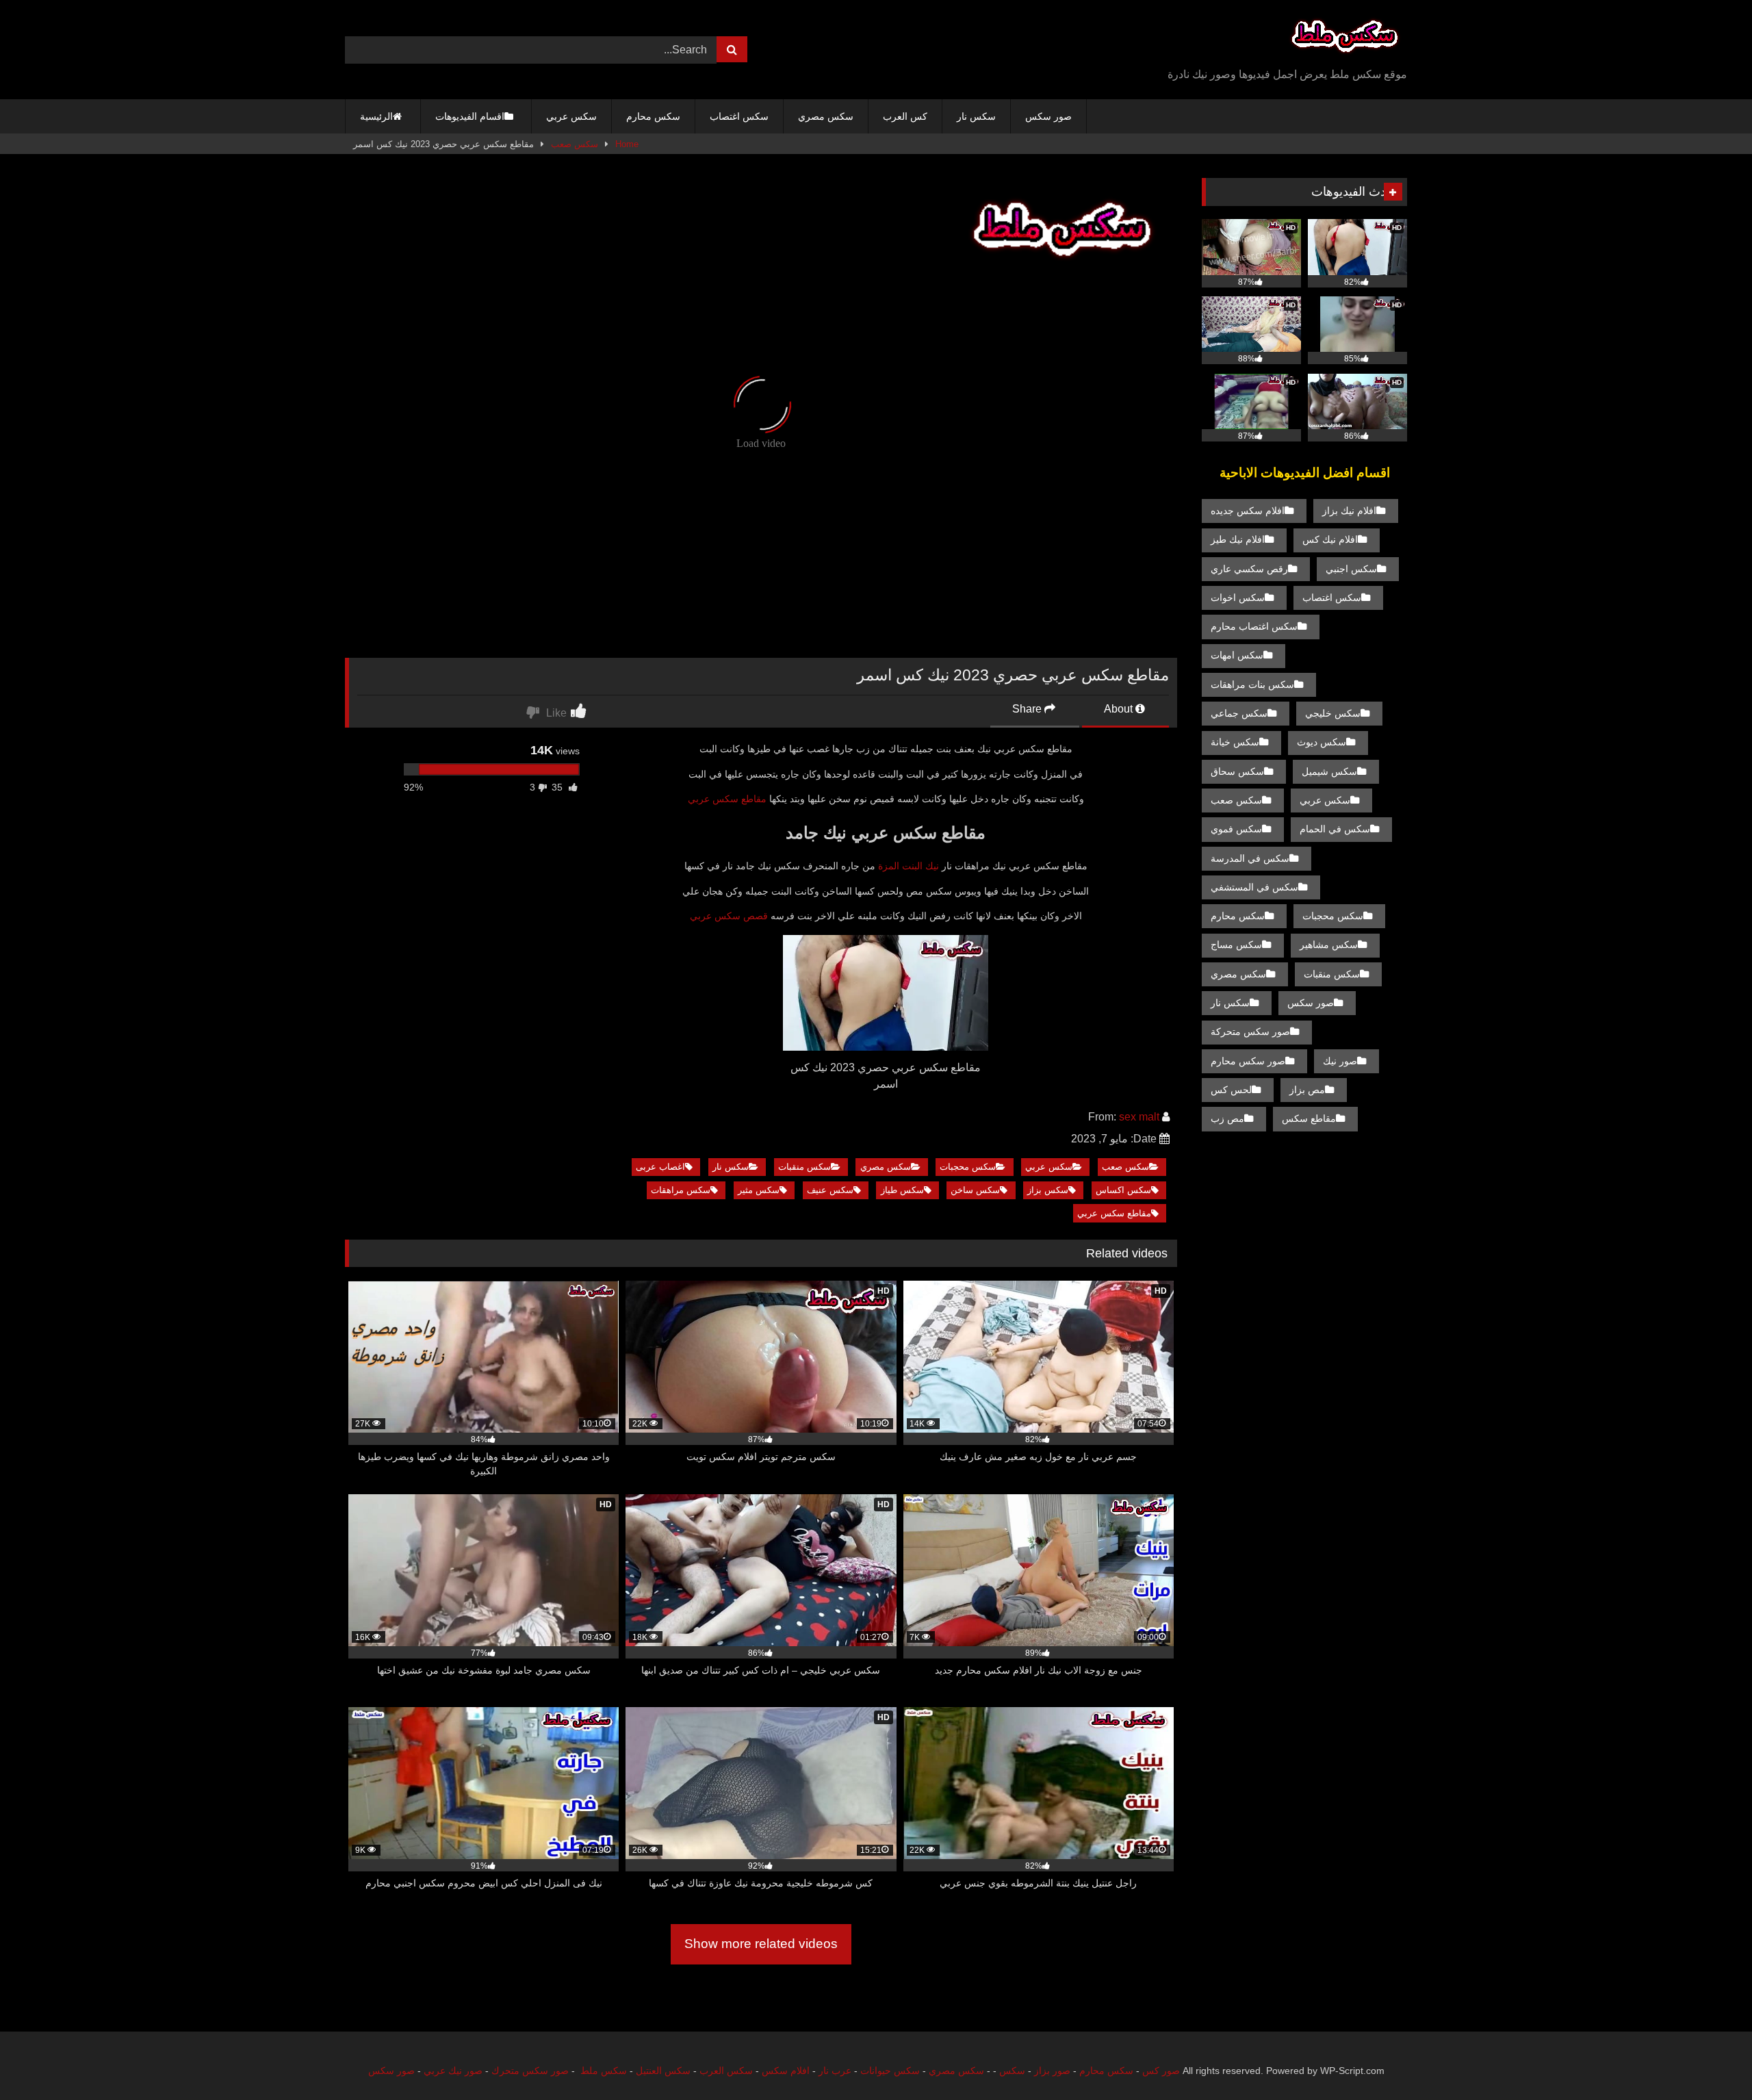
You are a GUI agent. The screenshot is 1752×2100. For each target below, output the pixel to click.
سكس (1012, 2071)
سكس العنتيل (663, 2071)
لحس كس (1231, 1090)
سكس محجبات (968, 1167)
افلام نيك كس (1330, 539)
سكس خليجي (1333, 713)
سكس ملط (604, 2071)
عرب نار (835, 2071)
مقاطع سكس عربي (727, 799)
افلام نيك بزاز (1349, 511)
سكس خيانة (1235, 742)
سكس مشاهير (1329, 945)
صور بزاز (1052, 2071)
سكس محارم (653, 116)
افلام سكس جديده (1248, 511)
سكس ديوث (1322, 742)
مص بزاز (1307, 1090)
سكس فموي (1236, 829)
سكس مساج (1236, 945)
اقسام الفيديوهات (470, 116)
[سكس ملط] (1345, 39)
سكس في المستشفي (1254, 887)
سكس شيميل (1329, 771)
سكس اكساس (1123, 1190)
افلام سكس (786, 2071)
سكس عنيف (830, 1190)
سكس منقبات (804, 1167)
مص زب (1227, 1118)
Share (1028, 709)
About (1120, 709)
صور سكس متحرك (530, 2071)
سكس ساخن (975, 1190)
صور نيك (1340, 1061)
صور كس (1161, 2071)
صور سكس (1048, 116)
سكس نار (976, 116)
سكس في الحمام (1335, 829)
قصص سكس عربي (729, 916)
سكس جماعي (1239, 713)
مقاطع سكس (1309, 1118)
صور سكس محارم (1248, 1061)
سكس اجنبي (1351, 569)
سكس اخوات (1238, 598)
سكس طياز (902, 1190)
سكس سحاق (1237, 771)
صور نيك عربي (453, 2071)
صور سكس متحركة (1250, 1032)
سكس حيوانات (890, 2071)
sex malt (1139, 1117)
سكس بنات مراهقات (1252, 684)
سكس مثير (759, 1190)
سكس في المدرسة (1250, 858)
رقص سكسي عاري (1249, 569)
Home (627, 144)
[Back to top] (1710, 2059)
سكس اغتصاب (739, 116)
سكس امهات (1237, 655)
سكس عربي (571, 116)
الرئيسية (376, 116)
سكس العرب (726, 2071)
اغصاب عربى (660, 1167)
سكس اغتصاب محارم (1254, 626)
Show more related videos (761, 1944)
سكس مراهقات (681, 1190)
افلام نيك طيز (1238, 539)
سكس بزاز (1048, 1190)
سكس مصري (826, 116)
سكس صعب (575, 144)
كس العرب (905, 116)
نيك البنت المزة (909, 866)
